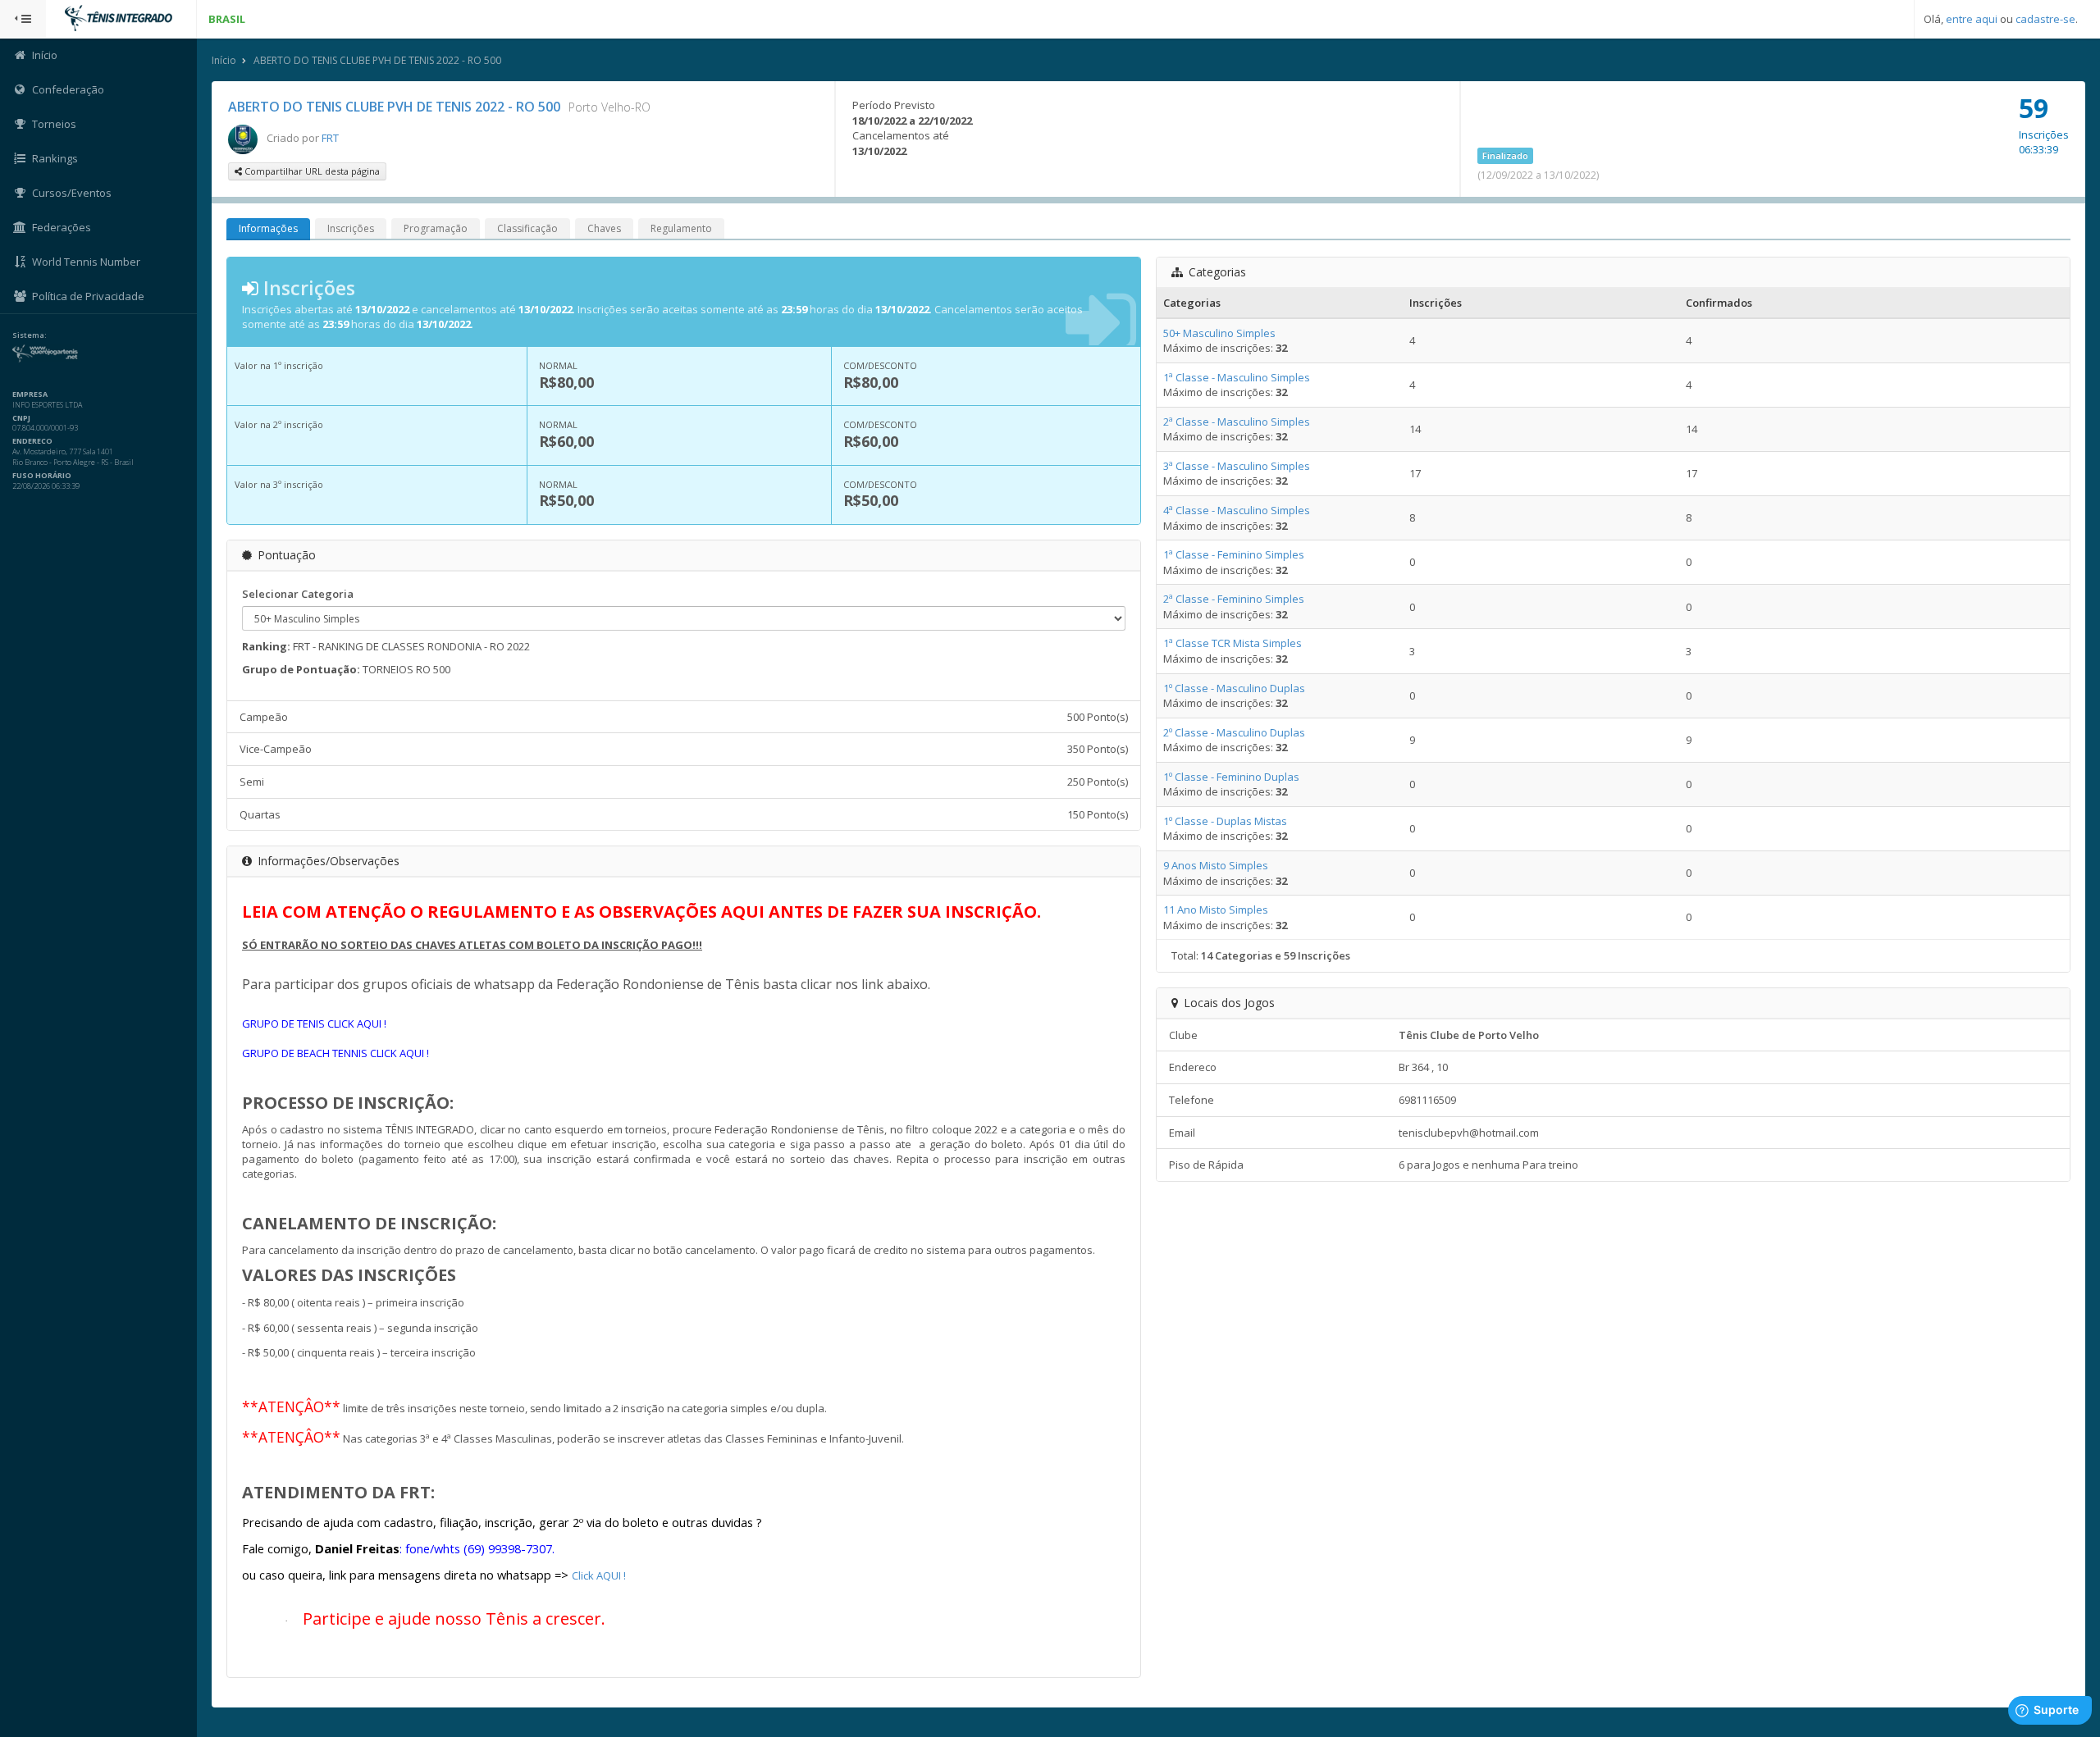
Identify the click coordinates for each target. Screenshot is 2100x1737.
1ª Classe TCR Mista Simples (1233, 643)
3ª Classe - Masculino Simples (1237, 466)
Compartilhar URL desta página (311, 171)
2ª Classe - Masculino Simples (1237, 422)
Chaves (604, 228)
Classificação (527, 228)
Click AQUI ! (599, 1575)
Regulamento (681, 228)
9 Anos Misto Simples (1216, 865)
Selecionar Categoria (298, 594)
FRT (330, 138)
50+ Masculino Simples (1219, 333)
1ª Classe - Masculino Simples (1237, 377)
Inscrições (351, 228)
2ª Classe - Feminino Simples (1234, 599)
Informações (268, 228)
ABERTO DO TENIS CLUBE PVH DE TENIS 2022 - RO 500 (377, 60)
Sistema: (30, 335)
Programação (436, 228)
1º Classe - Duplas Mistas (1225, 821)
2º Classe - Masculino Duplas (1234, 732)
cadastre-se (2045, 19)
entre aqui (1972, 19)
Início (224, 60)
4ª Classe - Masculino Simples (1237, 510)
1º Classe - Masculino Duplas (1234, 688)
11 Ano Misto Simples (1216, 910)
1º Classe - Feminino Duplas (1231, 777)
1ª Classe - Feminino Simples (1234, 554)
